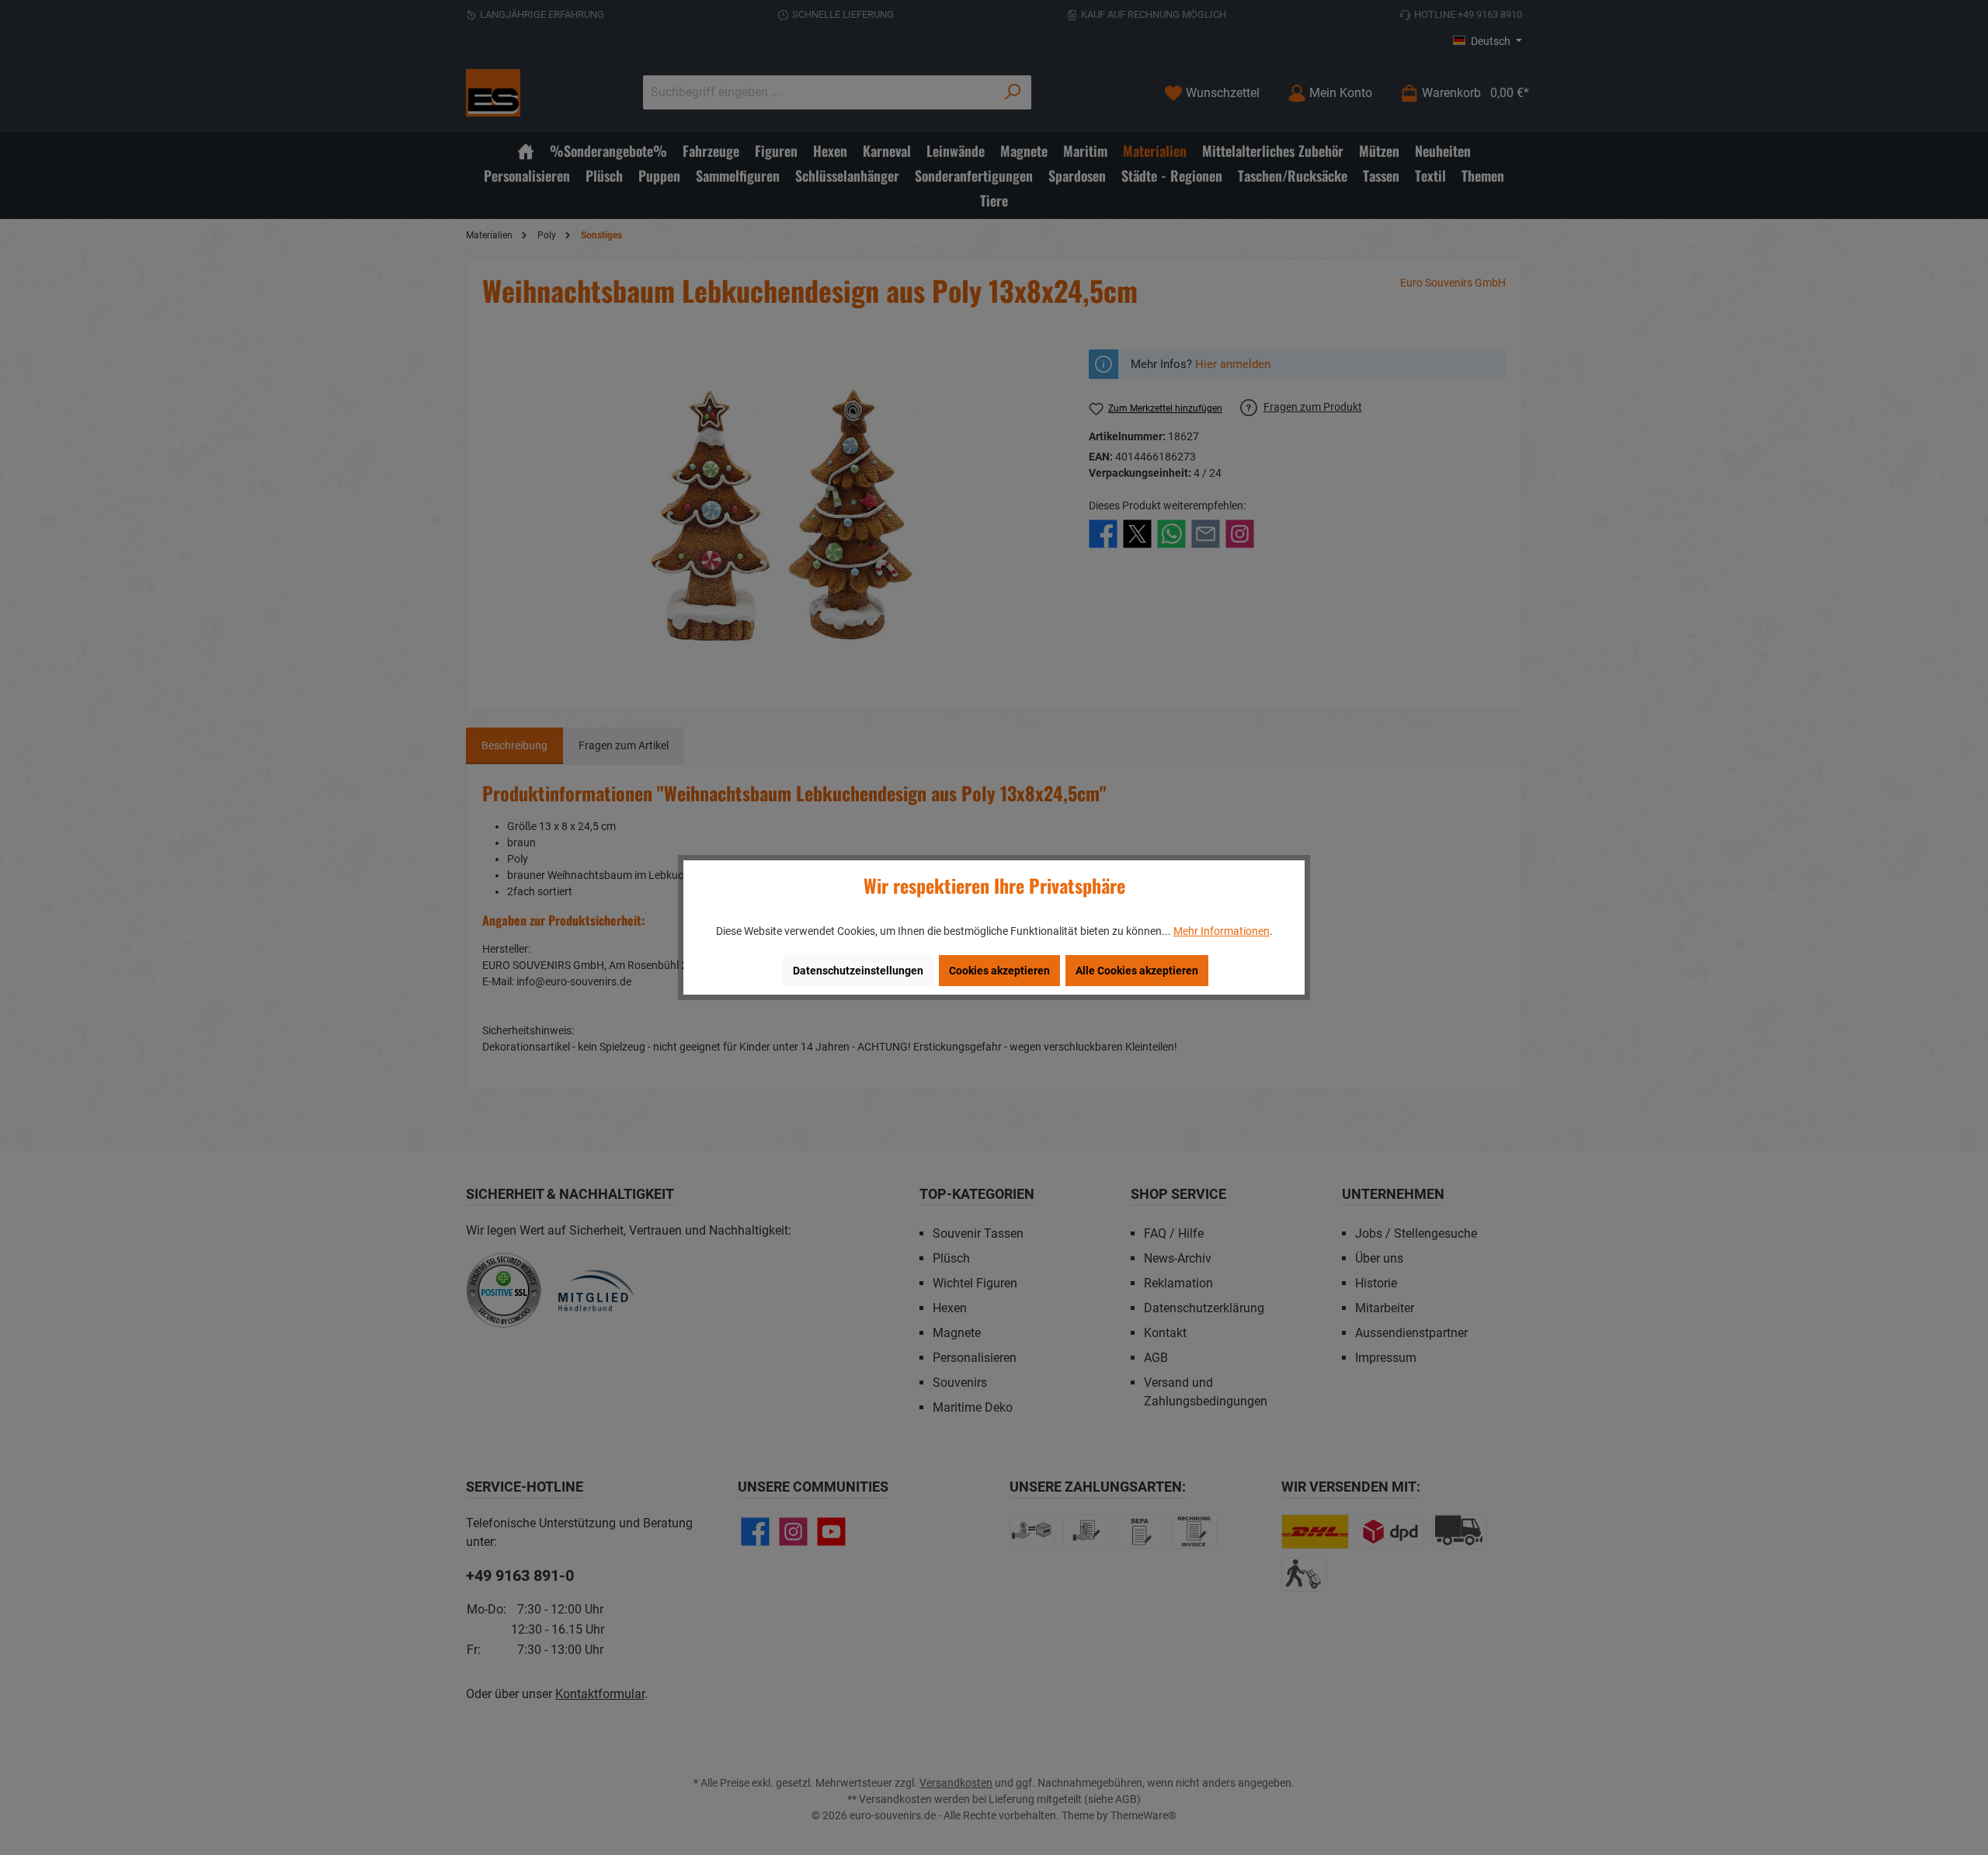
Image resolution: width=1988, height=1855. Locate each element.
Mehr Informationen (1222, 931)
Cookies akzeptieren (999, 971)
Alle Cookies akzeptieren (1137, 971)
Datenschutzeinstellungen (858, 971)
